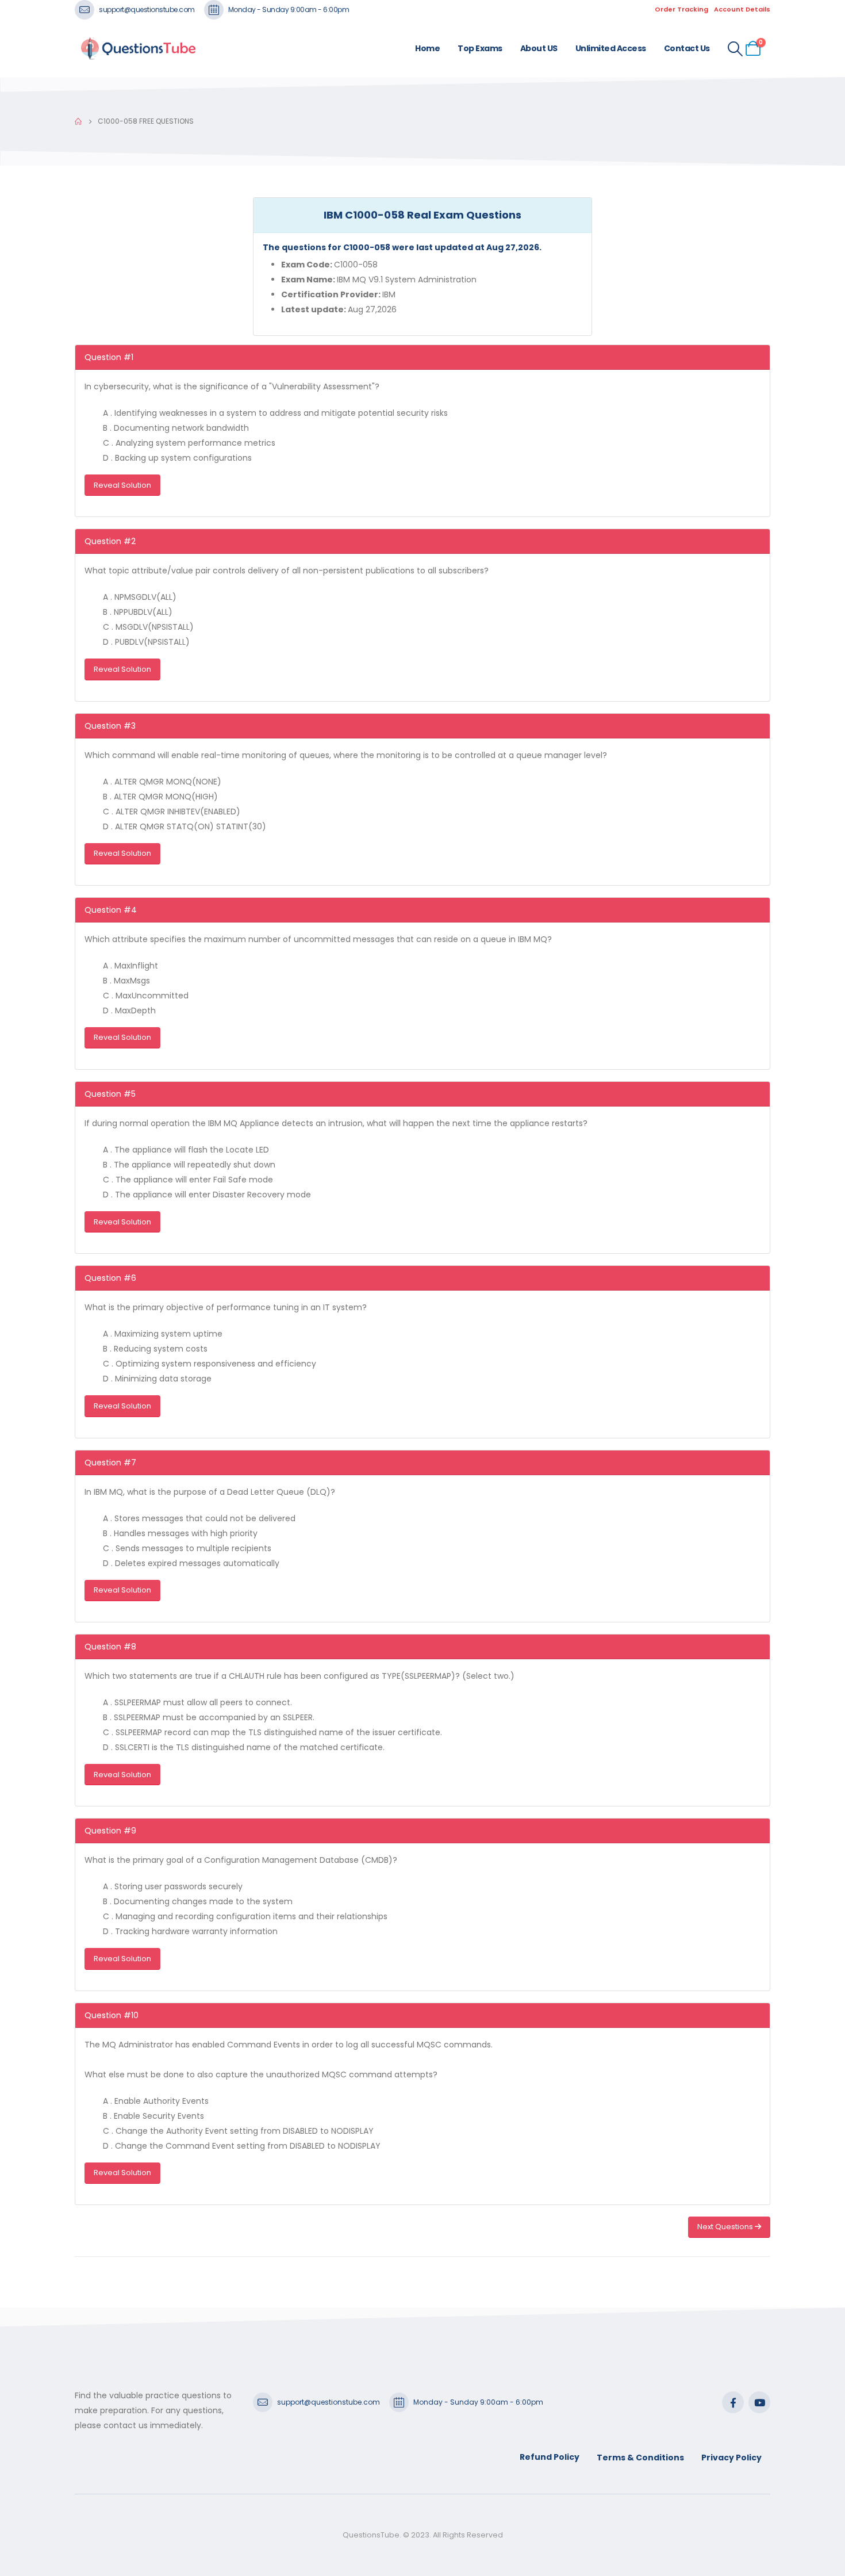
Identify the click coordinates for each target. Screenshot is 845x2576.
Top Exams (480, 48)
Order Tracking (681, 9)
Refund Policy (550, 2457)
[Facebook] (733, 2402)
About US (539, 48)
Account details (742, 9)
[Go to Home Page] (78, 121)
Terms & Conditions (640, 2458)
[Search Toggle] (735, 49)
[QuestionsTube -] (138, 49)
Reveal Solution (122, 485)
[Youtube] (759, 2402)
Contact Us (687, 48)
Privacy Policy (731, 2458)
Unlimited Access (611, 48)
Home (427, 48)
